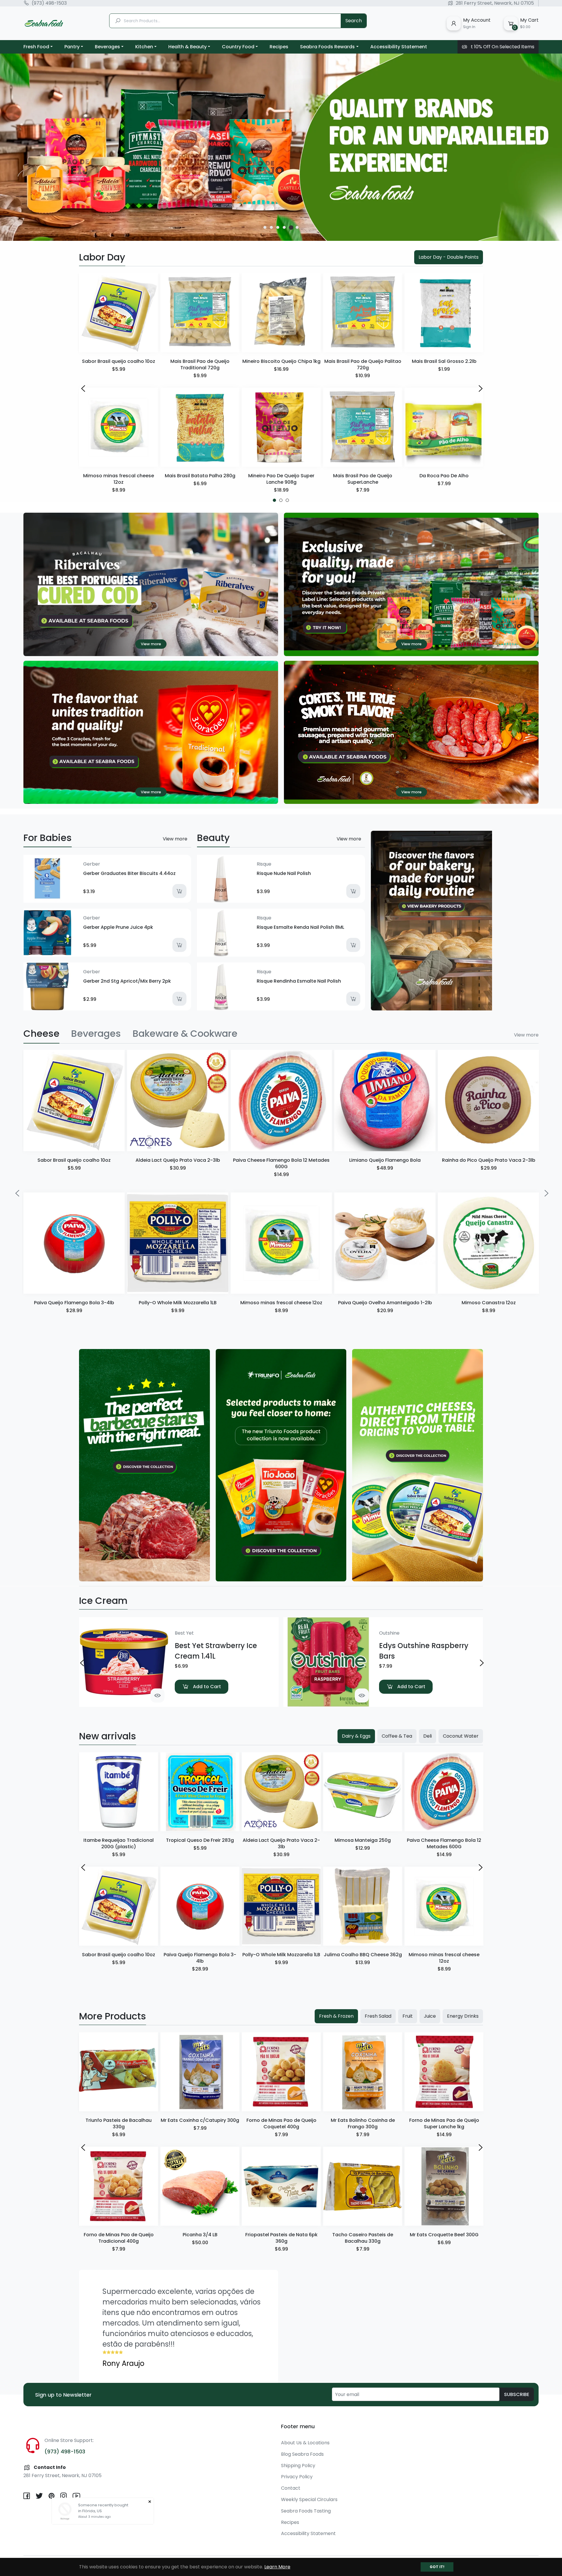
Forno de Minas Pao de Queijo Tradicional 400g (119, 2238)
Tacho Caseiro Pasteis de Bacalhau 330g (363, 2238)
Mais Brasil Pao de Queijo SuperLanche (363, 479)
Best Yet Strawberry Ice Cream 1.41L (216, 1651)
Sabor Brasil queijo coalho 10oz (119, 361)
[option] (281, 147)
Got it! (437, 2567)
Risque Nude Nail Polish (284, 873)
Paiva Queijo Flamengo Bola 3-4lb (74, 1303)
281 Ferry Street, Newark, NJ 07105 (495, 3)
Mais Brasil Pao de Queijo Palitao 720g (363, 364)
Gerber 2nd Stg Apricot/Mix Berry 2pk (127, 981)
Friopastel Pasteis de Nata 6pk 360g (281, 2238)
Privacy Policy (297, 2477)
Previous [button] (82, 388)
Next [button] (480, 388)
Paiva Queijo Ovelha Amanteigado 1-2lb (385, 1303)
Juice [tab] (430, 2016)
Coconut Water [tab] (461, 1736)
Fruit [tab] (408, 2016)
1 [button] (265, 228)
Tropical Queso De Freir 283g (200, 1840)
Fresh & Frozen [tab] (336, 2016)
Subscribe (517, 2394)
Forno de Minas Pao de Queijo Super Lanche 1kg (444, 2123)
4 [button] (284, 227)
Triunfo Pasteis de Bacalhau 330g (119, 2123)
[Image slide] (281, 147)
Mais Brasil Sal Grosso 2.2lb (444, 361)
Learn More (277, 2567)
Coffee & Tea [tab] (397, 1736)
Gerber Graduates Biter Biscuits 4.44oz (129, 873)
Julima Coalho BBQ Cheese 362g (363, 1955)
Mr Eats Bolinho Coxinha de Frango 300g (363, 2123)
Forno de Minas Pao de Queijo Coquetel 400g (281, 2123)
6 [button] (297, 227)
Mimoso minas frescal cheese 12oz (119, 479)
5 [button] (291, 227)
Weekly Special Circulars (309, 2499)
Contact (291, 2488)
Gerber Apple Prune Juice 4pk (118, 927)
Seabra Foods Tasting (306, 2511)
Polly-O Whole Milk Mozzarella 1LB (178, 1303)
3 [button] (278, 227)
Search (354, 21)
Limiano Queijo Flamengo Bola (385, 1160)
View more (175, 839)
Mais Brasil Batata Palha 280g (200, 476)
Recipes (290, 2522)
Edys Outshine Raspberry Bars (424, 1651)
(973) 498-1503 (49, 3)
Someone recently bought (103, 2505)
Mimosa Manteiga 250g (363, 1840)
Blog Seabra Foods (302, 2454)
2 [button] (271, 227)
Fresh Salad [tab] (378, 2016)
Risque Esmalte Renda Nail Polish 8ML (300, 927)
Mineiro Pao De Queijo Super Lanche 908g (281, 479)
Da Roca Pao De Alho (444, 476)
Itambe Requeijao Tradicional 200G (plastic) (119, 1843)
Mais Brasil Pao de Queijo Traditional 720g (200, 364)
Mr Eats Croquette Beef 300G (444, 2235)
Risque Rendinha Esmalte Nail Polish (299, 981)
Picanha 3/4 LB (200, 2235)
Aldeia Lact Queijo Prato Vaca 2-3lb (178, 1160)
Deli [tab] (428, 1736)
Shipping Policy (298, 2466)
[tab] (41, 1034)
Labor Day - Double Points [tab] (449, 257)
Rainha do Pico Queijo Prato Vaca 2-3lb (489, 1160)
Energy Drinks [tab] (463, 2016)
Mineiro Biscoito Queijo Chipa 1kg (281, 361)
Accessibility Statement (308, 2533)
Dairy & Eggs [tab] (356, 1736)
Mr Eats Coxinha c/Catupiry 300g (200, 2120)
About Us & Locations (305, 2443)
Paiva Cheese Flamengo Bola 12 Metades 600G (281, 1163)
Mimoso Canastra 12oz (489, 1303)
